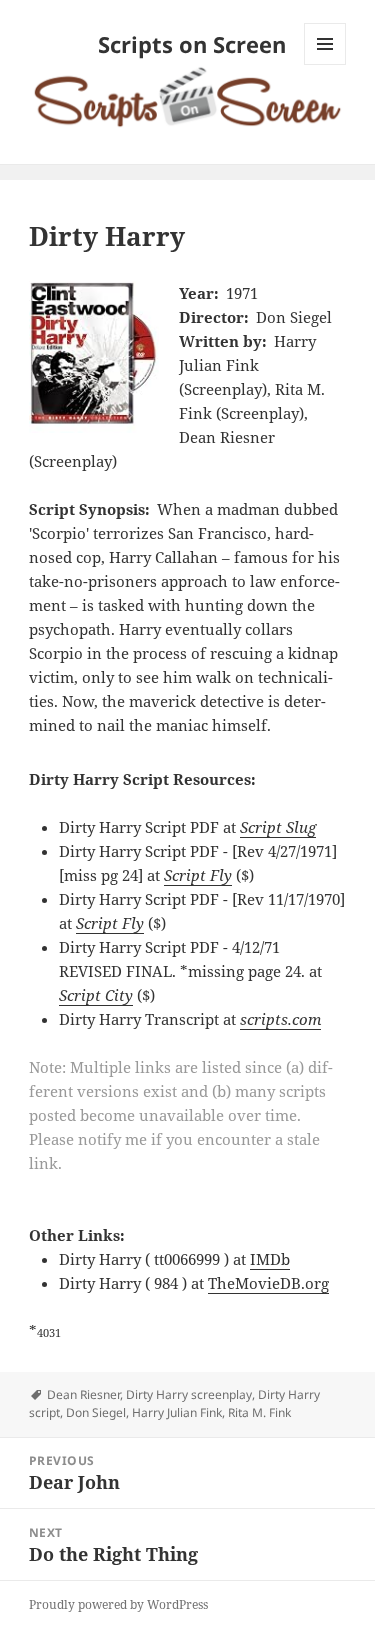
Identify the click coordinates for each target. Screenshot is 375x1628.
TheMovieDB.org (268, 1283)
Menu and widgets (325, 64)
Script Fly (198, 875)
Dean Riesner (83, 1394)
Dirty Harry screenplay (189, 1394)
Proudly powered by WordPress (118, 1604)
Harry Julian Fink (177, 1412)
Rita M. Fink (259, 1412)
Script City (96, 995)
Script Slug (278, 827)
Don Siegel (96, 1412)
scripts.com (280, 1019)
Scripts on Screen (192, 44)
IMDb (270, 1259)
